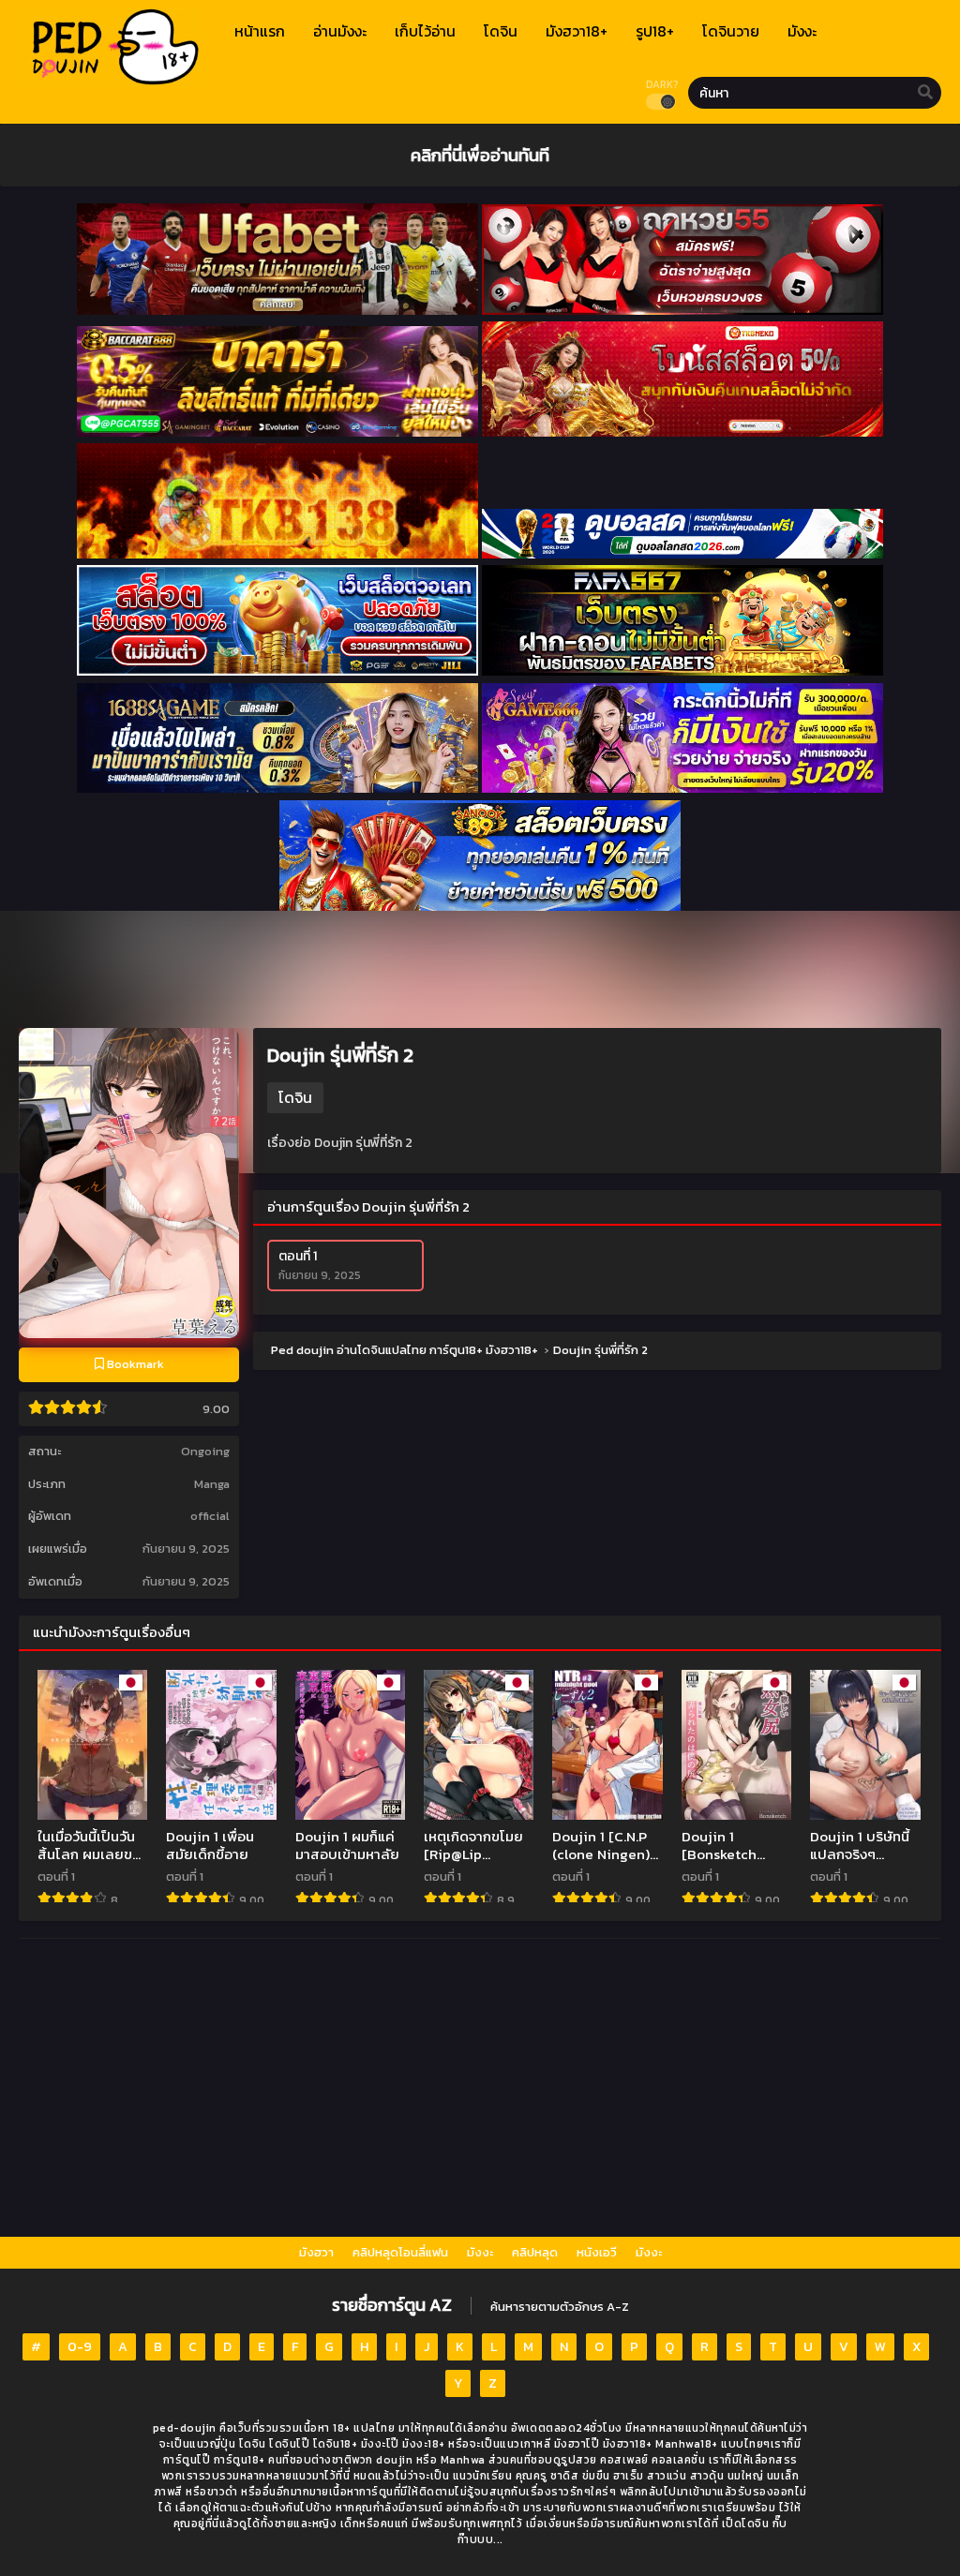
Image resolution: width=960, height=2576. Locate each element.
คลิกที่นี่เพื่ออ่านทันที (480, 155)
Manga (212, 1484)
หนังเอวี (597, 2252)
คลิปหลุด (535, 2252)
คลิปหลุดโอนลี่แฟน (400, 2252)
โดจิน (295, 1097)
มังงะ (480, 2252)
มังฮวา (316, 2252)
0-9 (80, 2347)
